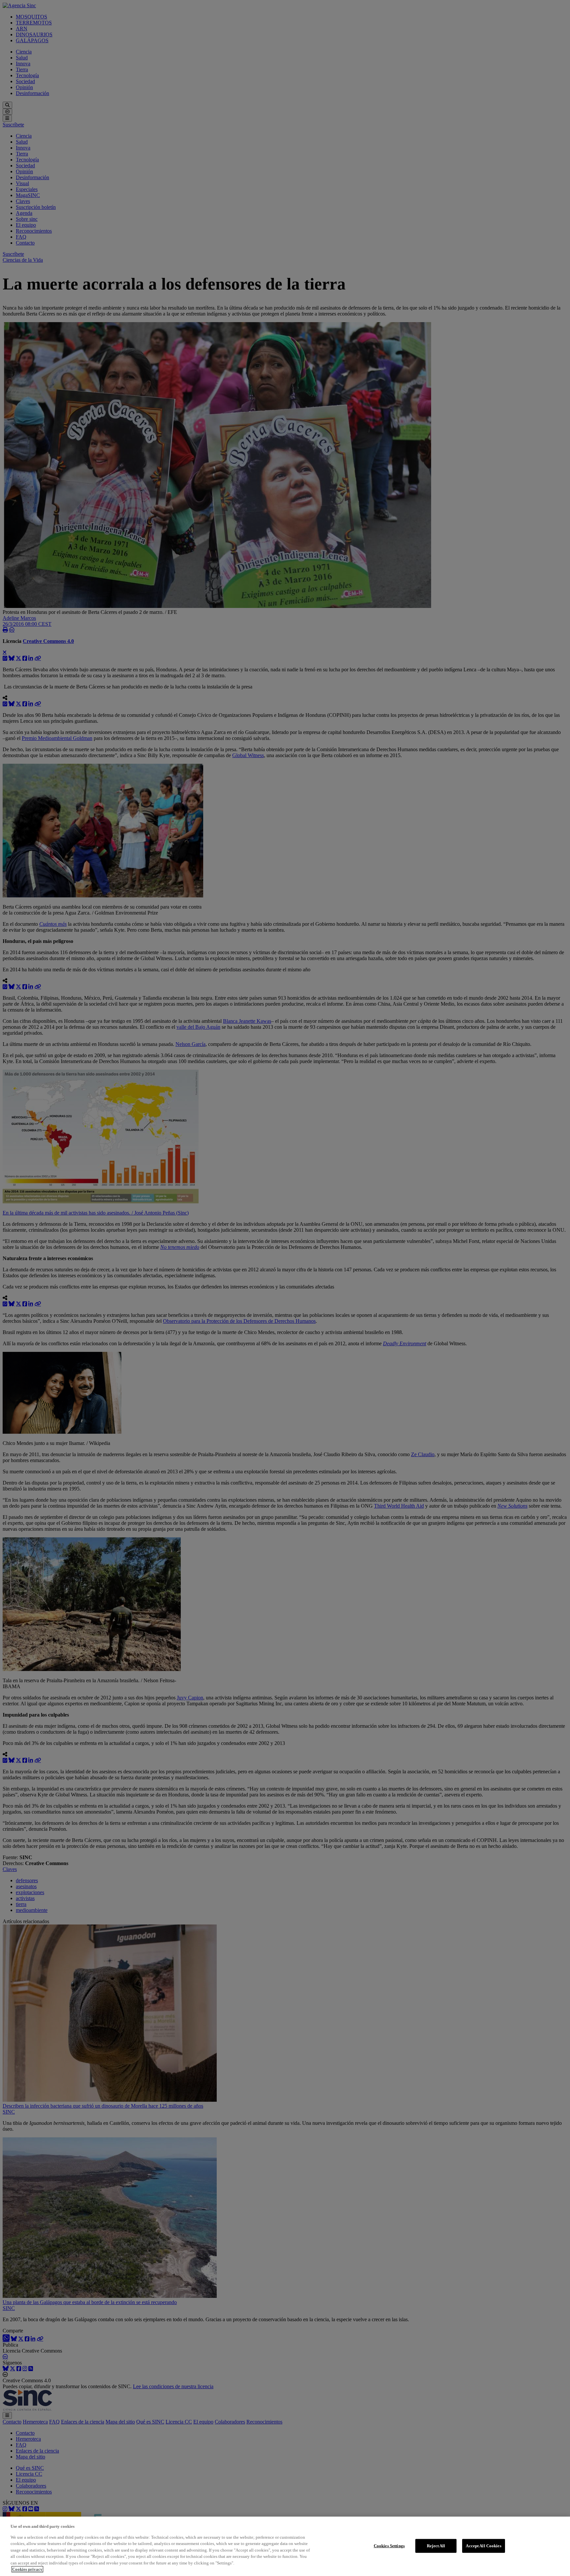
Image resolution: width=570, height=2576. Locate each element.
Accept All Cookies (483, 2546)
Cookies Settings (389, 2546)
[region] (285, 2546)
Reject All (436, 2546)
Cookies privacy (27, 2569)
